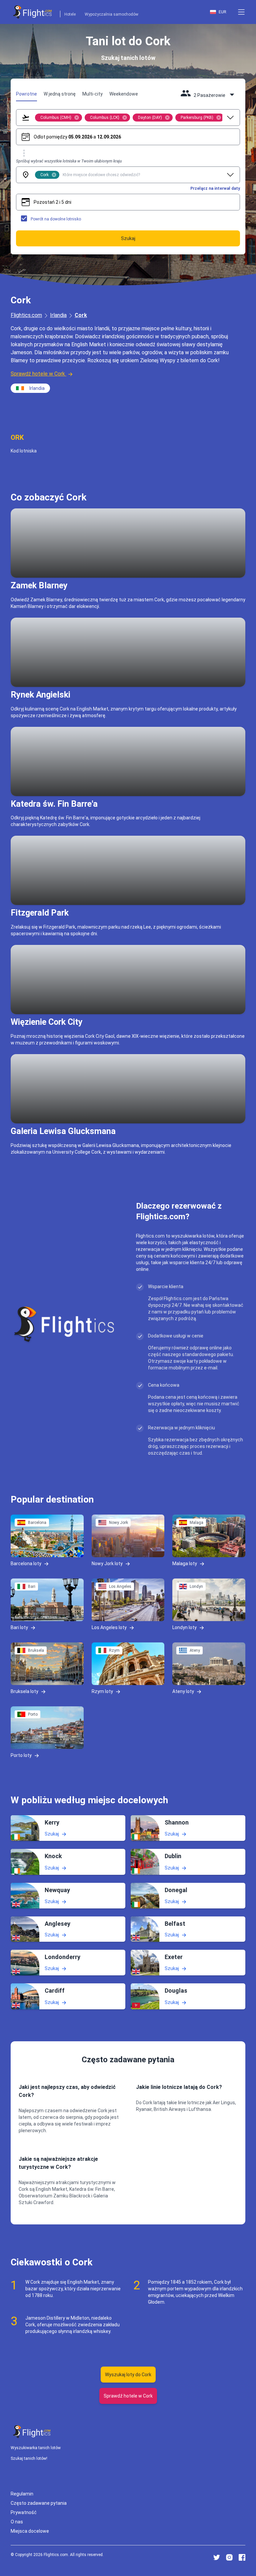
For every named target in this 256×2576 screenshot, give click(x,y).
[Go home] (32, 2432)
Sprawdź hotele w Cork (38, 374)
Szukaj (52, 1834)
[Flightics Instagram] (229, 2557)
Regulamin (22, 2494)
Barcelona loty (26, 1563)
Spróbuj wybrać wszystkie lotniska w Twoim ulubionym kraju (69, 161)
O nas (17, 2522)
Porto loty (21, 1755)
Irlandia (58, 315)
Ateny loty (183, 1691)
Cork (81, 315)
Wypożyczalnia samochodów (111, 14)
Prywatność (24, 2512)
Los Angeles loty (109, 1627)
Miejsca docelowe (30, 2531)
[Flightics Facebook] (242, 2557)
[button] (241, 12)
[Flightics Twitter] (217, 2557)
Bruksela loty (24, 1691)
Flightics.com (26, 315)
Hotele (70, 14)
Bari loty (19, 1627)
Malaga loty (185, 1563)
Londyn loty (184, 1627)
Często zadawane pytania (39, 2503)
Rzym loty (102, 1691)
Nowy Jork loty (107, 1563)
